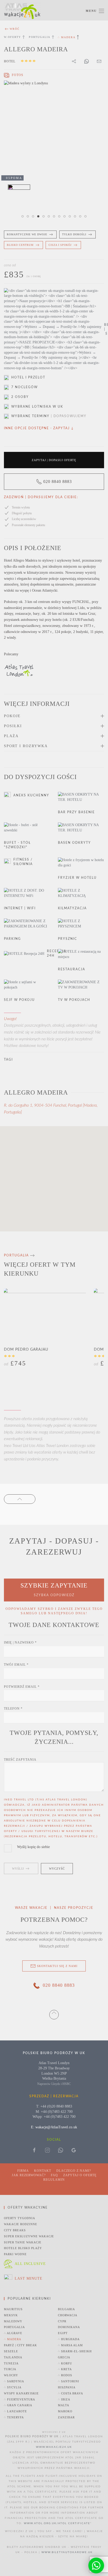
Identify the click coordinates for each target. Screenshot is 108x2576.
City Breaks (15, 2230)
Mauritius (13, 2309)
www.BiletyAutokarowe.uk (67, 2552)
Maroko (65, 2411)
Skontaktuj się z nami (57, 1966)
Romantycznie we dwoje (27, 234)
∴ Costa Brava (71, 2393)
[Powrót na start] (22, 11)
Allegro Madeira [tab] (23, 217)
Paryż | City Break (20, 2345)
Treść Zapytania (20, 1760)
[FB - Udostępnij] (74, 61)
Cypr (62, 2321)
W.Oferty (12, 37)
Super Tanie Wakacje (23, 2242)
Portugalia (40, 37)
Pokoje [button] (12, 716)
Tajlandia (13, 2357)
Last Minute (29, 2278)
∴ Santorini (69, 2381)
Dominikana (69, 2327)
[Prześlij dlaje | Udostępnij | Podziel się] (99, 61)
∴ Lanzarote (15, 2411)
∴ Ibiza (64, 2399)
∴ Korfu (65, 2363)
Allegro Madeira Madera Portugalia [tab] (29, 217)
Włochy (11, 2375)
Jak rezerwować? (29, 2175)
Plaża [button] (11, 736)
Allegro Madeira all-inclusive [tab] (65, 217)
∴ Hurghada (69, 2339)
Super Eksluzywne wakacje (29, 2236)
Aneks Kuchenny (31, 795)
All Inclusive (30, 2264)
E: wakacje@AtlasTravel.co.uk (54, 2127)
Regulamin (54, 2180)
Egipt (63, 2333)
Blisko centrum (20, 245)
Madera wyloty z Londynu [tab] (39, 217)
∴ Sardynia (14, 2381)
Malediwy (13, 2321)
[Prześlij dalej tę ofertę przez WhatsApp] (87, 61)
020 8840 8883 (58, 481)
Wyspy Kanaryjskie (21, 2393)
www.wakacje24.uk (54, 2447)
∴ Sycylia (13, 2387)
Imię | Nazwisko (20, 1643)
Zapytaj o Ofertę (80, 2175)
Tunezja (11, 2363)
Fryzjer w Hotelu (77, 878)
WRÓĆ (15, 29)
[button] (95, 11)
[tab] (14, 75)
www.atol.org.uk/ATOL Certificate (57, 2523)
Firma (23, 2171)
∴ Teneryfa (14, 2417)
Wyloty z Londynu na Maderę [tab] (71, 217)
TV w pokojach (74, 1000)
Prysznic (67, 939)
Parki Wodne (15, 2254)
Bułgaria (66, 2309)
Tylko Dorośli (74, 234)
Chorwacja (68, 2315)
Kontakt (43, 2171)
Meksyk (11, 2315)
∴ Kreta (65, 2369)
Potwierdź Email (22, 1687)
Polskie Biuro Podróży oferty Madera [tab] (50, 217)
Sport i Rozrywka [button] (26, 746)
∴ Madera (13, 2339)
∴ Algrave (13, 2333)
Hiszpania (67, 2387)
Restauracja (72, 969)
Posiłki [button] (13, 726)
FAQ (54, 2175)
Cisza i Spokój (60, 245)
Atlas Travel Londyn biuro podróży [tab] (81, 217)
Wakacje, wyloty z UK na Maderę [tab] (34, 217)
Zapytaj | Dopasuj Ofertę (54, 460)
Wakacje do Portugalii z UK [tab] (76, 217)
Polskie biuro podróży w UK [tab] (55, 217)
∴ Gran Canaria (18, 2405)
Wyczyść (57, 1869)
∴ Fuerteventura (20, 2399)
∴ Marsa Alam (70, 2345)
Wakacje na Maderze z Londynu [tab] (60, 217)
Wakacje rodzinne (21, 2224)
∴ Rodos (65, 2375)
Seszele (11, 2351)
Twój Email (16, 1665)
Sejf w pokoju (19, 1000)
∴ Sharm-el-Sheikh (75, 2351)
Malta (64, 2405)
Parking (12, 939)
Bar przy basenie (76, 812)
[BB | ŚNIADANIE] (54, 330)
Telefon (13, 1709)
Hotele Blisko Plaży (23, 2248)
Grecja (64, 2357)
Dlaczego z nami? (74, 2171)
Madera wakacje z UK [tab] (86, 217)
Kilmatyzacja (72, 908)
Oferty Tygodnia (20, 2218)
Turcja (10, 2369)
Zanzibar (66, 2417)
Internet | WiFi (20, 908)
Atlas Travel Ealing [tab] (44, 217)
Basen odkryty (74, 843)
